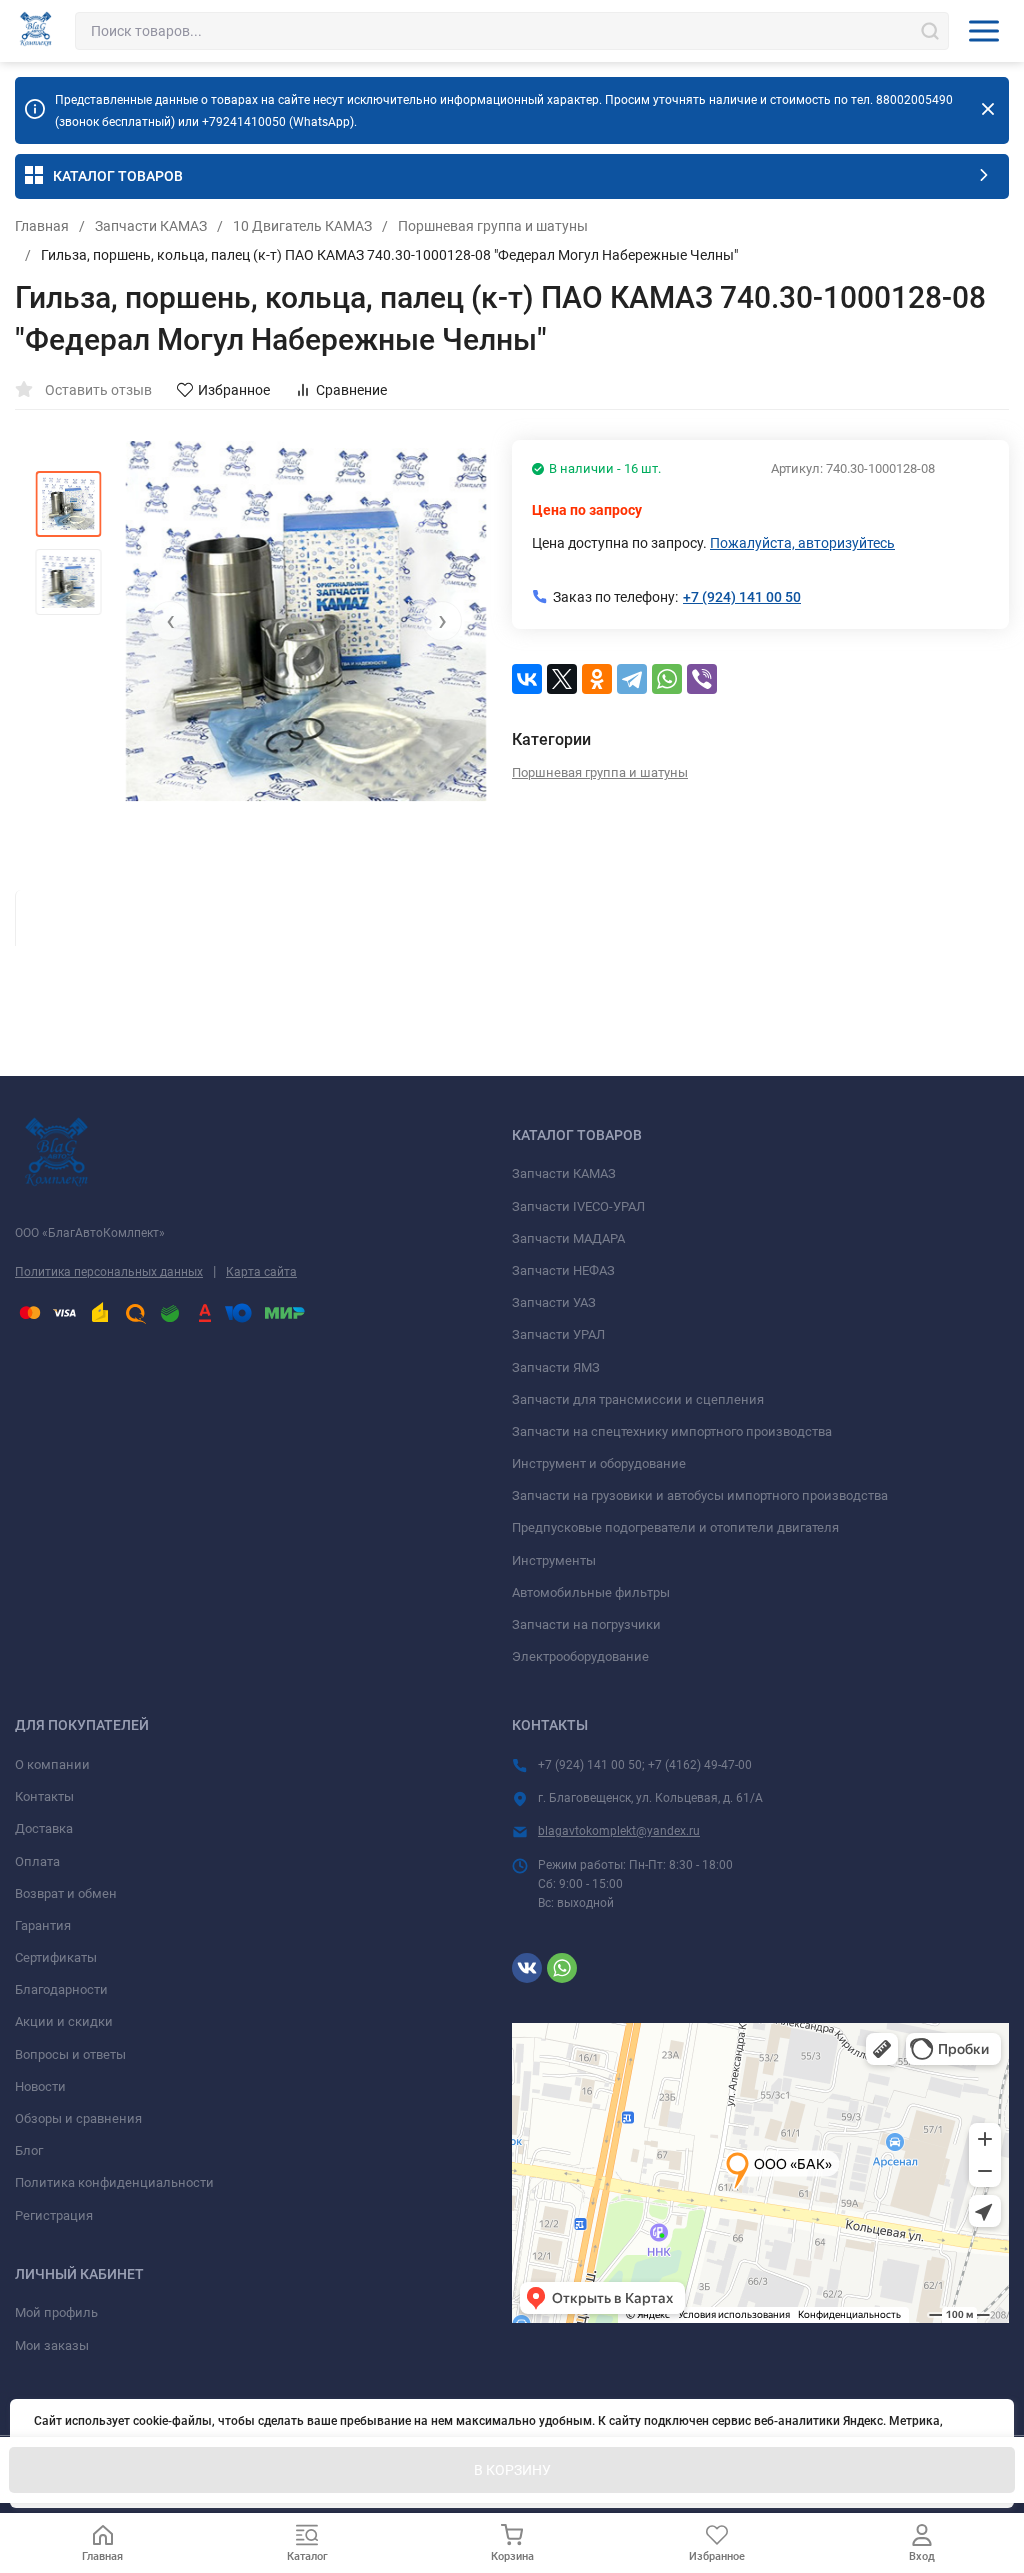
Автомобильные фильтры (591, 1592)
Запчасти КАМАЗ (151, 226)
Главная (42, 226)
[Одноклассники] (597, 679)
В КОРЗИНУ (512, 2470)
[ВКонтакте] (527, 679)
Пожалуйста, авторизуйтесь (802, 543)
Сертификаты (56, 1957)
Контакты (44, 1796)
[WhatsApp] (667, 679)
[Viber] (702, 679)
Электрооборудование (580, 1656)
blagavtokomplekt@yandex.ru (619, 1831)
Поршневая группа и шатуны (493, 226)
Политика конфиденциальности (114, 2182)
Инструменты (554, 1560)
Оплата (37, 1861)
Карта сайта (261, 1272)
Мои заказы (52, 2345)
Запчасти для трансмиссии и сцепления (638, 1399)
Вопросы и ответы (70, 2054)
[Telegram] (632, 679)
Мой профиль (56, 2312)
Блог (29, 2150)
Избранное (234, 390)
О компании (52, 1764)
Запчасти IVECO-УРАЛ (578, 1206)
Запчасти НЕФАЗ (563, 1270)
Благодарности (61, 1989)
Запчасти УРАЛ (558, 1334)
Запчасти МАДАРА (568, 1238)
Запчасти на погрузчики (586, 1624)
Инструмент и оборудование (599, 1463)
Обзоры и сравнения (78, 2118)
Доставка (44, 1828)
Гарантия (43, 1925)
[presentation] (170, 621)
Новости (40, 2086)
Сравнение (351, 390)
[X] (562, 679)
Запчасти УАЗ (554, 1302)
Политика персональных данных (109, 1272)
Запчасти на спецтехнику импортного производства (672, 1431)
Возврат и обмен (66, 1893)
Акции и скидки (64, 2021)
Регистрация (54, 2215)
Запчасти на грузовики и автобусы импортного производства (700, 1495)
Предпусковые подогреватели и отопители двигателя (675, 1527)
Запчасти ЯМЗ (556, 1367)
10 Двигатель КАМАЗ (302, 226)
